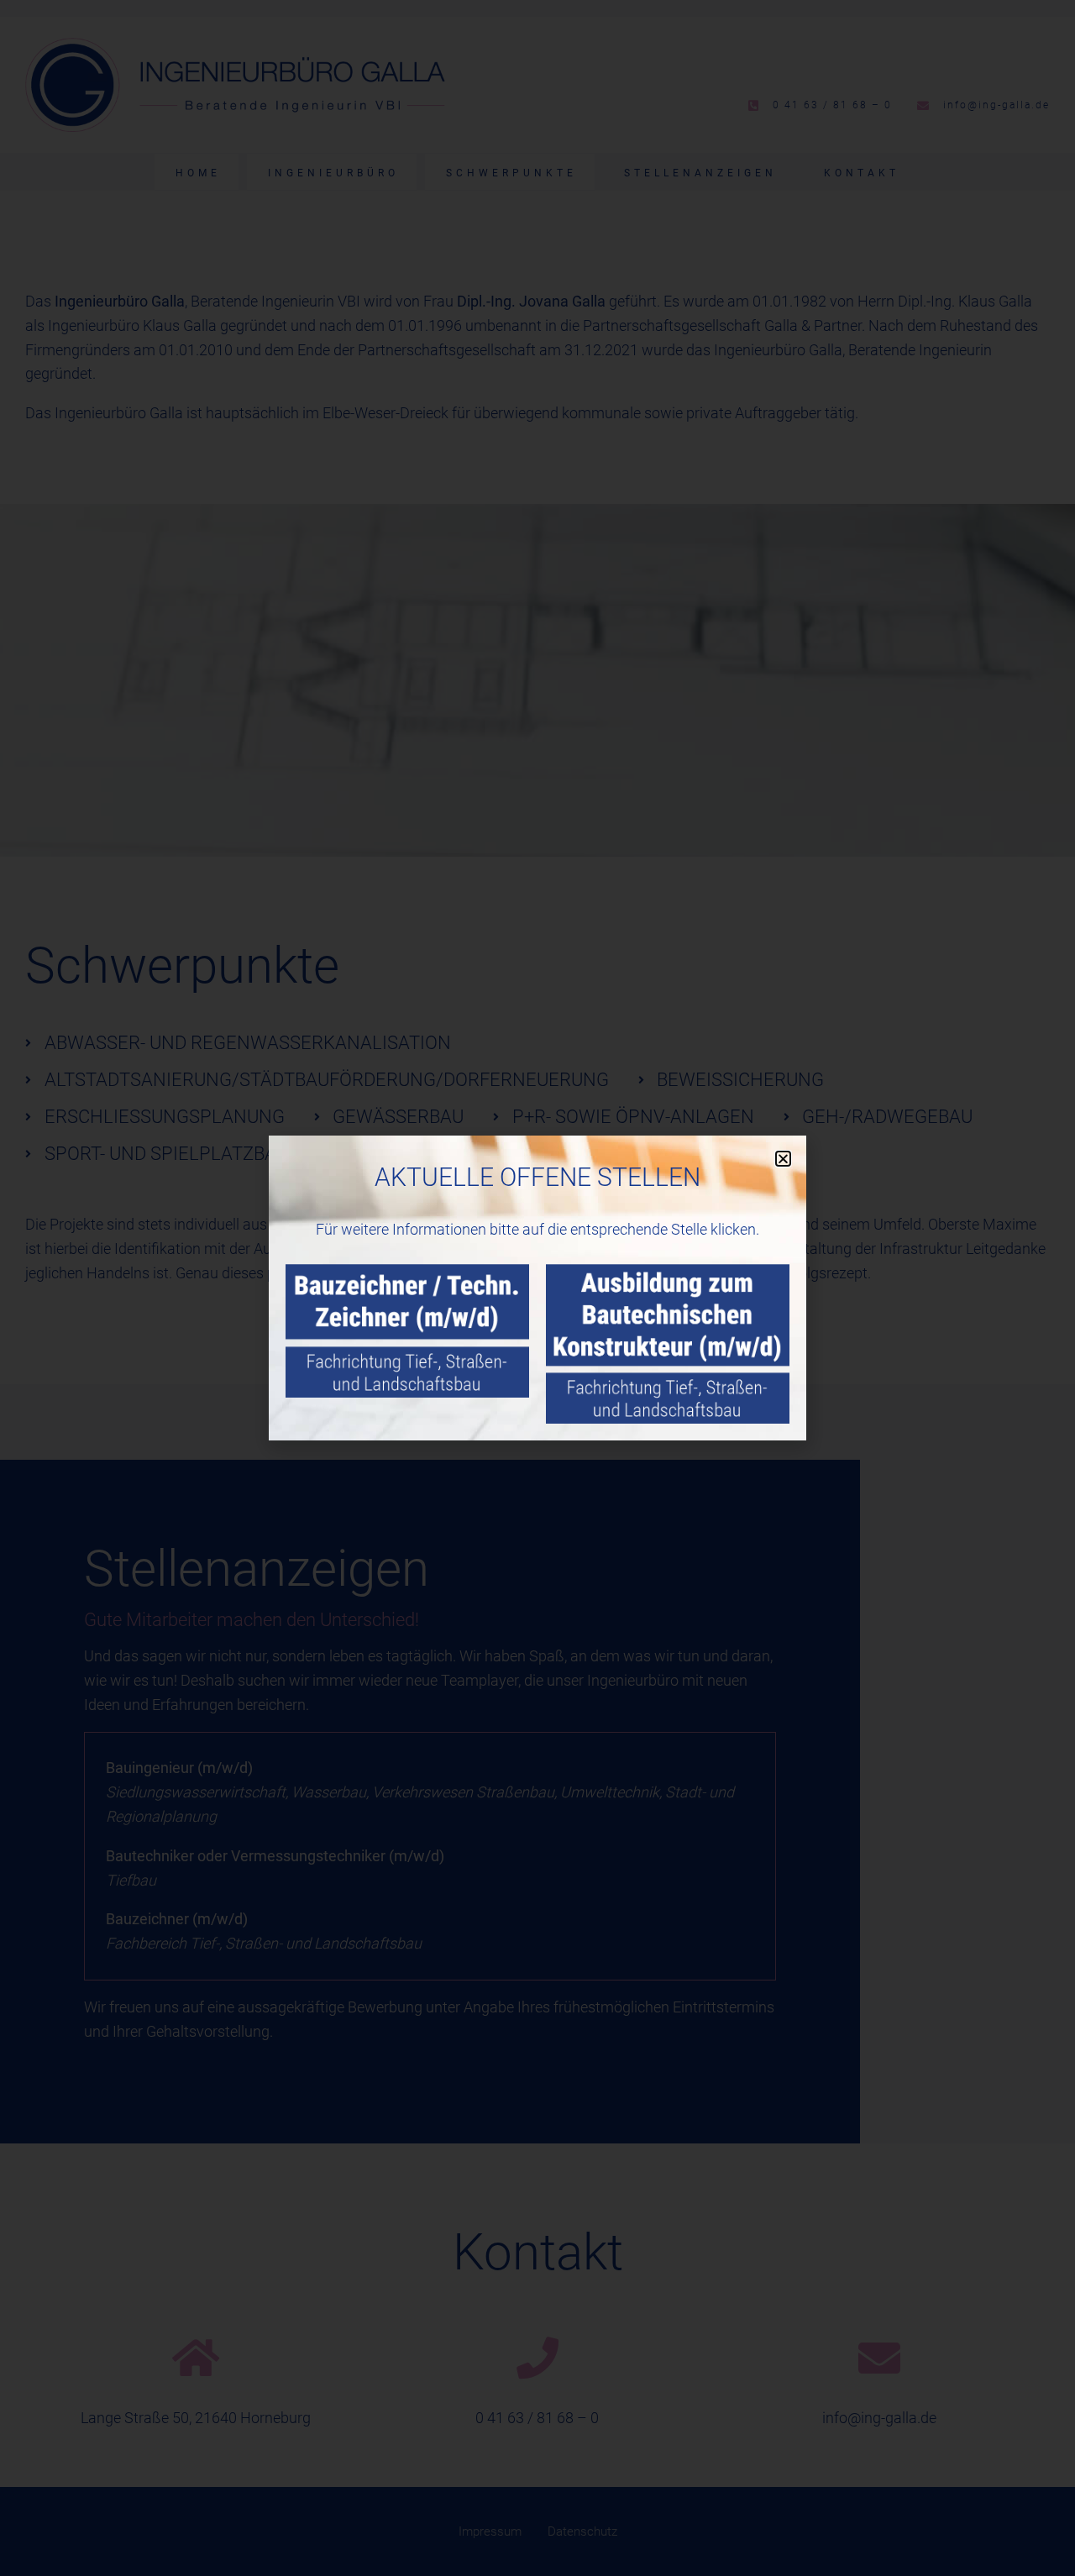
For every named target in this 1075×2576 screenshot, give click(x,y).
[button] (783, 1159)
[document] (537, 1288)
